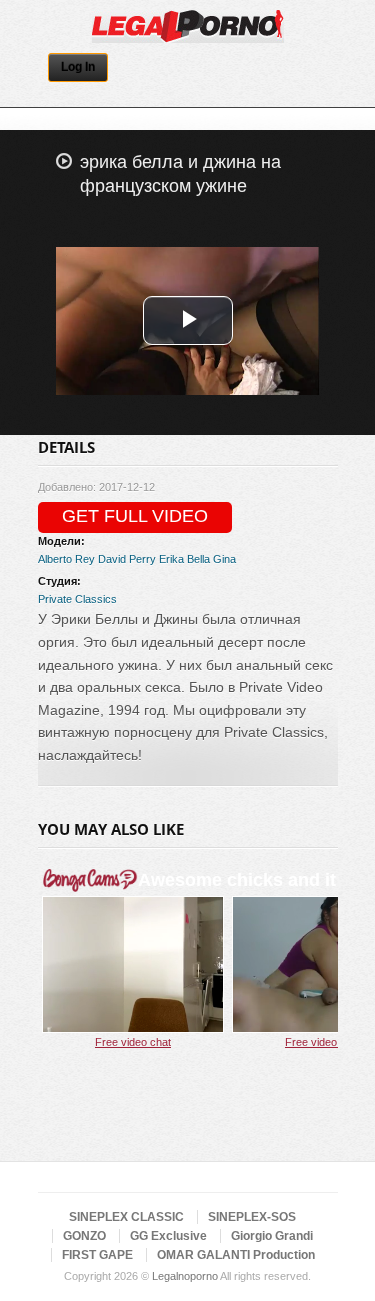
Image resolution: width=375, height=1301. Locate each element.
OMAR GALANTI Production (236, 1255)
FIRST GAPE (97, 1255)
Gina (224, 559)
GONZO (84, 1236)
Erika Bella (184, 559)
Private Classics (77, 599)
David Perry (127, 559)
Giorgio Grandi (272, 1236)
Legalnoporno (185, 1276)
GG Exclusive (168, 1236)
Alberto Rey (66, 559)
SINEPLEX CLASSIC (126, 1217)
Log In (78, 67)
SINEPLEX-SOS (252, 1217)
